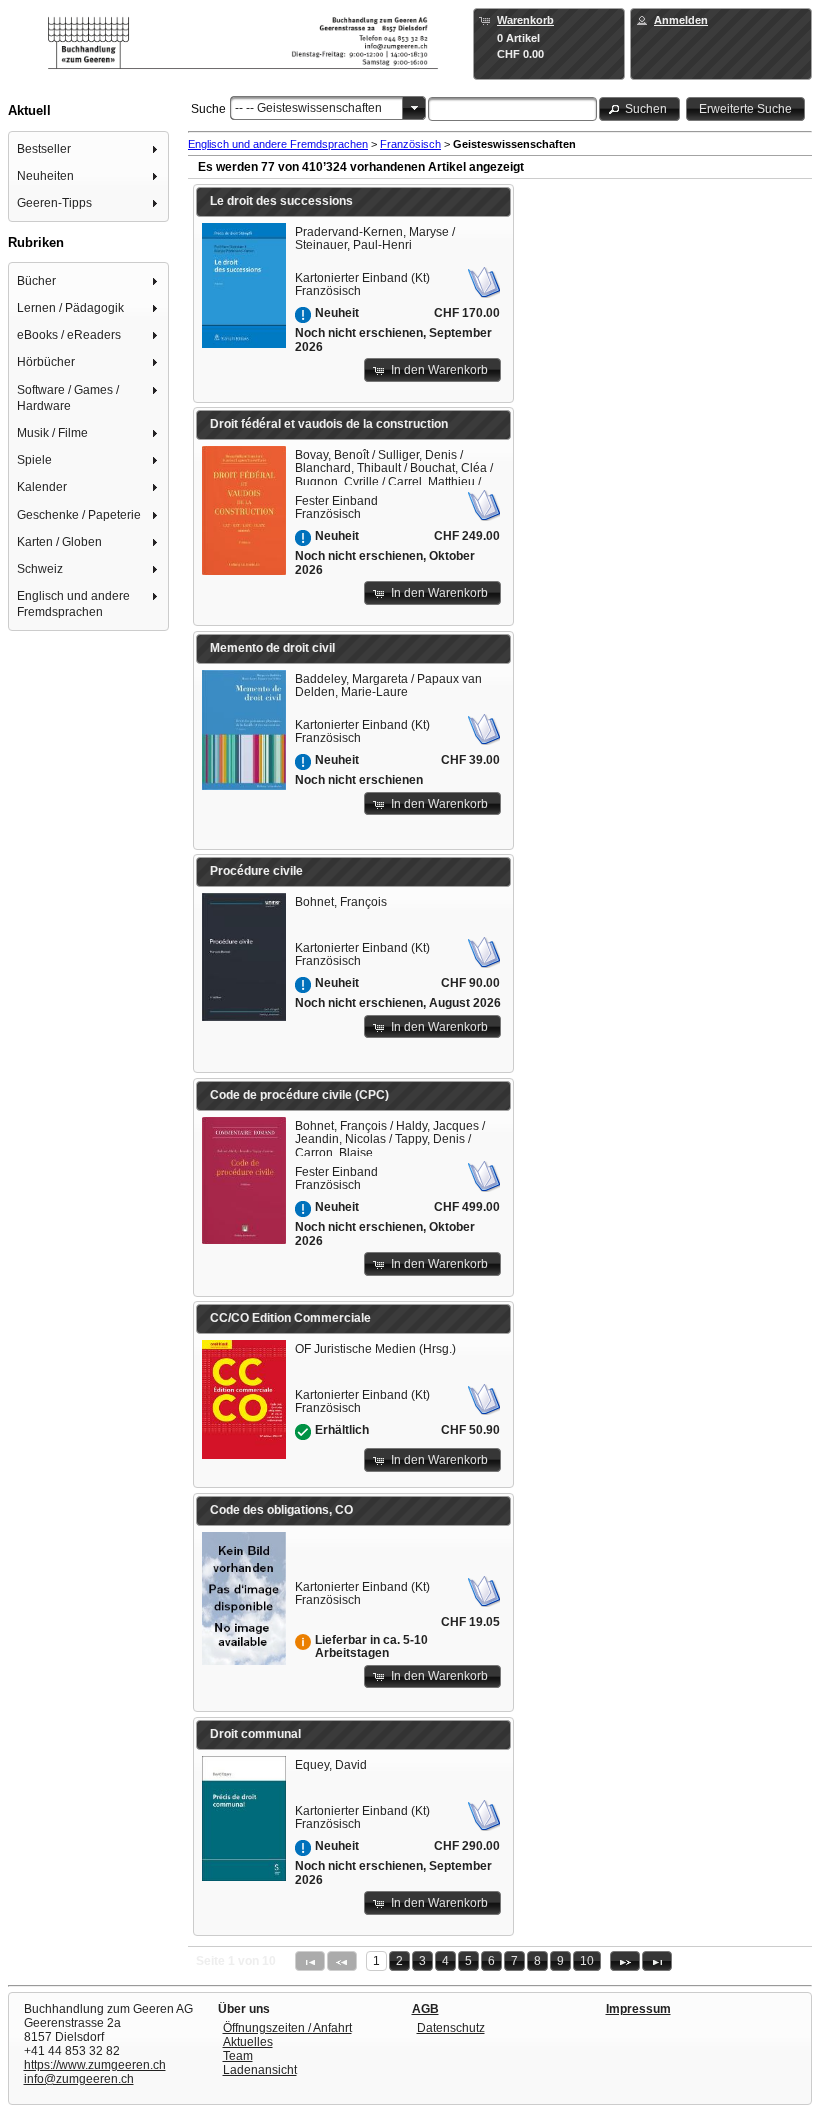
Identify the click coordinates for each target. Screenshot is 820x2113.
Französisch (410, 144)
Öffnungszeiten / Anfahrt (287, 2028)
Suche (208, 109)
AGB (425, 2009)
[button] (640, 108)
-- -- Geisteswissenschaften (308, 108)
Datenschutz (451, 2028)
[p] (625, 1961)
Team (238, 2056)
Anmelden (681, 20)
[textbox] (512, 109)
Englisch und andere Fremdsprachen (278, 144)
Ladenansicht (260, 2070)
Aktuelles (248, 2042)
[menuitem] (89, 148)
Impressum (638, 2009)
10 (587, 1961)
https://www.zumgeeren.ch (95, 2065)
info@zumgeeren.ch (79, 2079)
